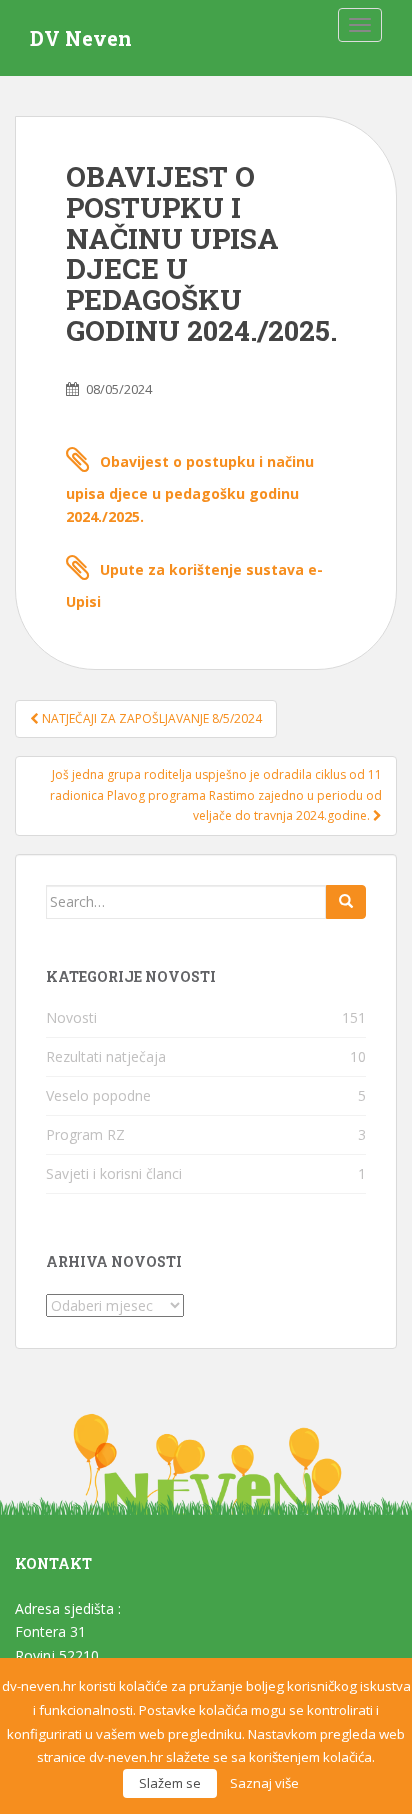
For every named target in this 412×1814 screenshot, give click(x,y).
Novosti (71, 1017)
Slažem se (170, 1783)
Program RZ (85, 1134)
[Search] (346, 902)
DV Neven (81, 38)
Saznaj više (264, 1783)
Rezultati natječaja (106, 1056)
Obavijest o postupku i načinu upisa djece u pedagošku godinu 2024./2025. (190, 489)
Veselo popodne (98, 1095)
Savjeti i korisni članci (114, 1173)
